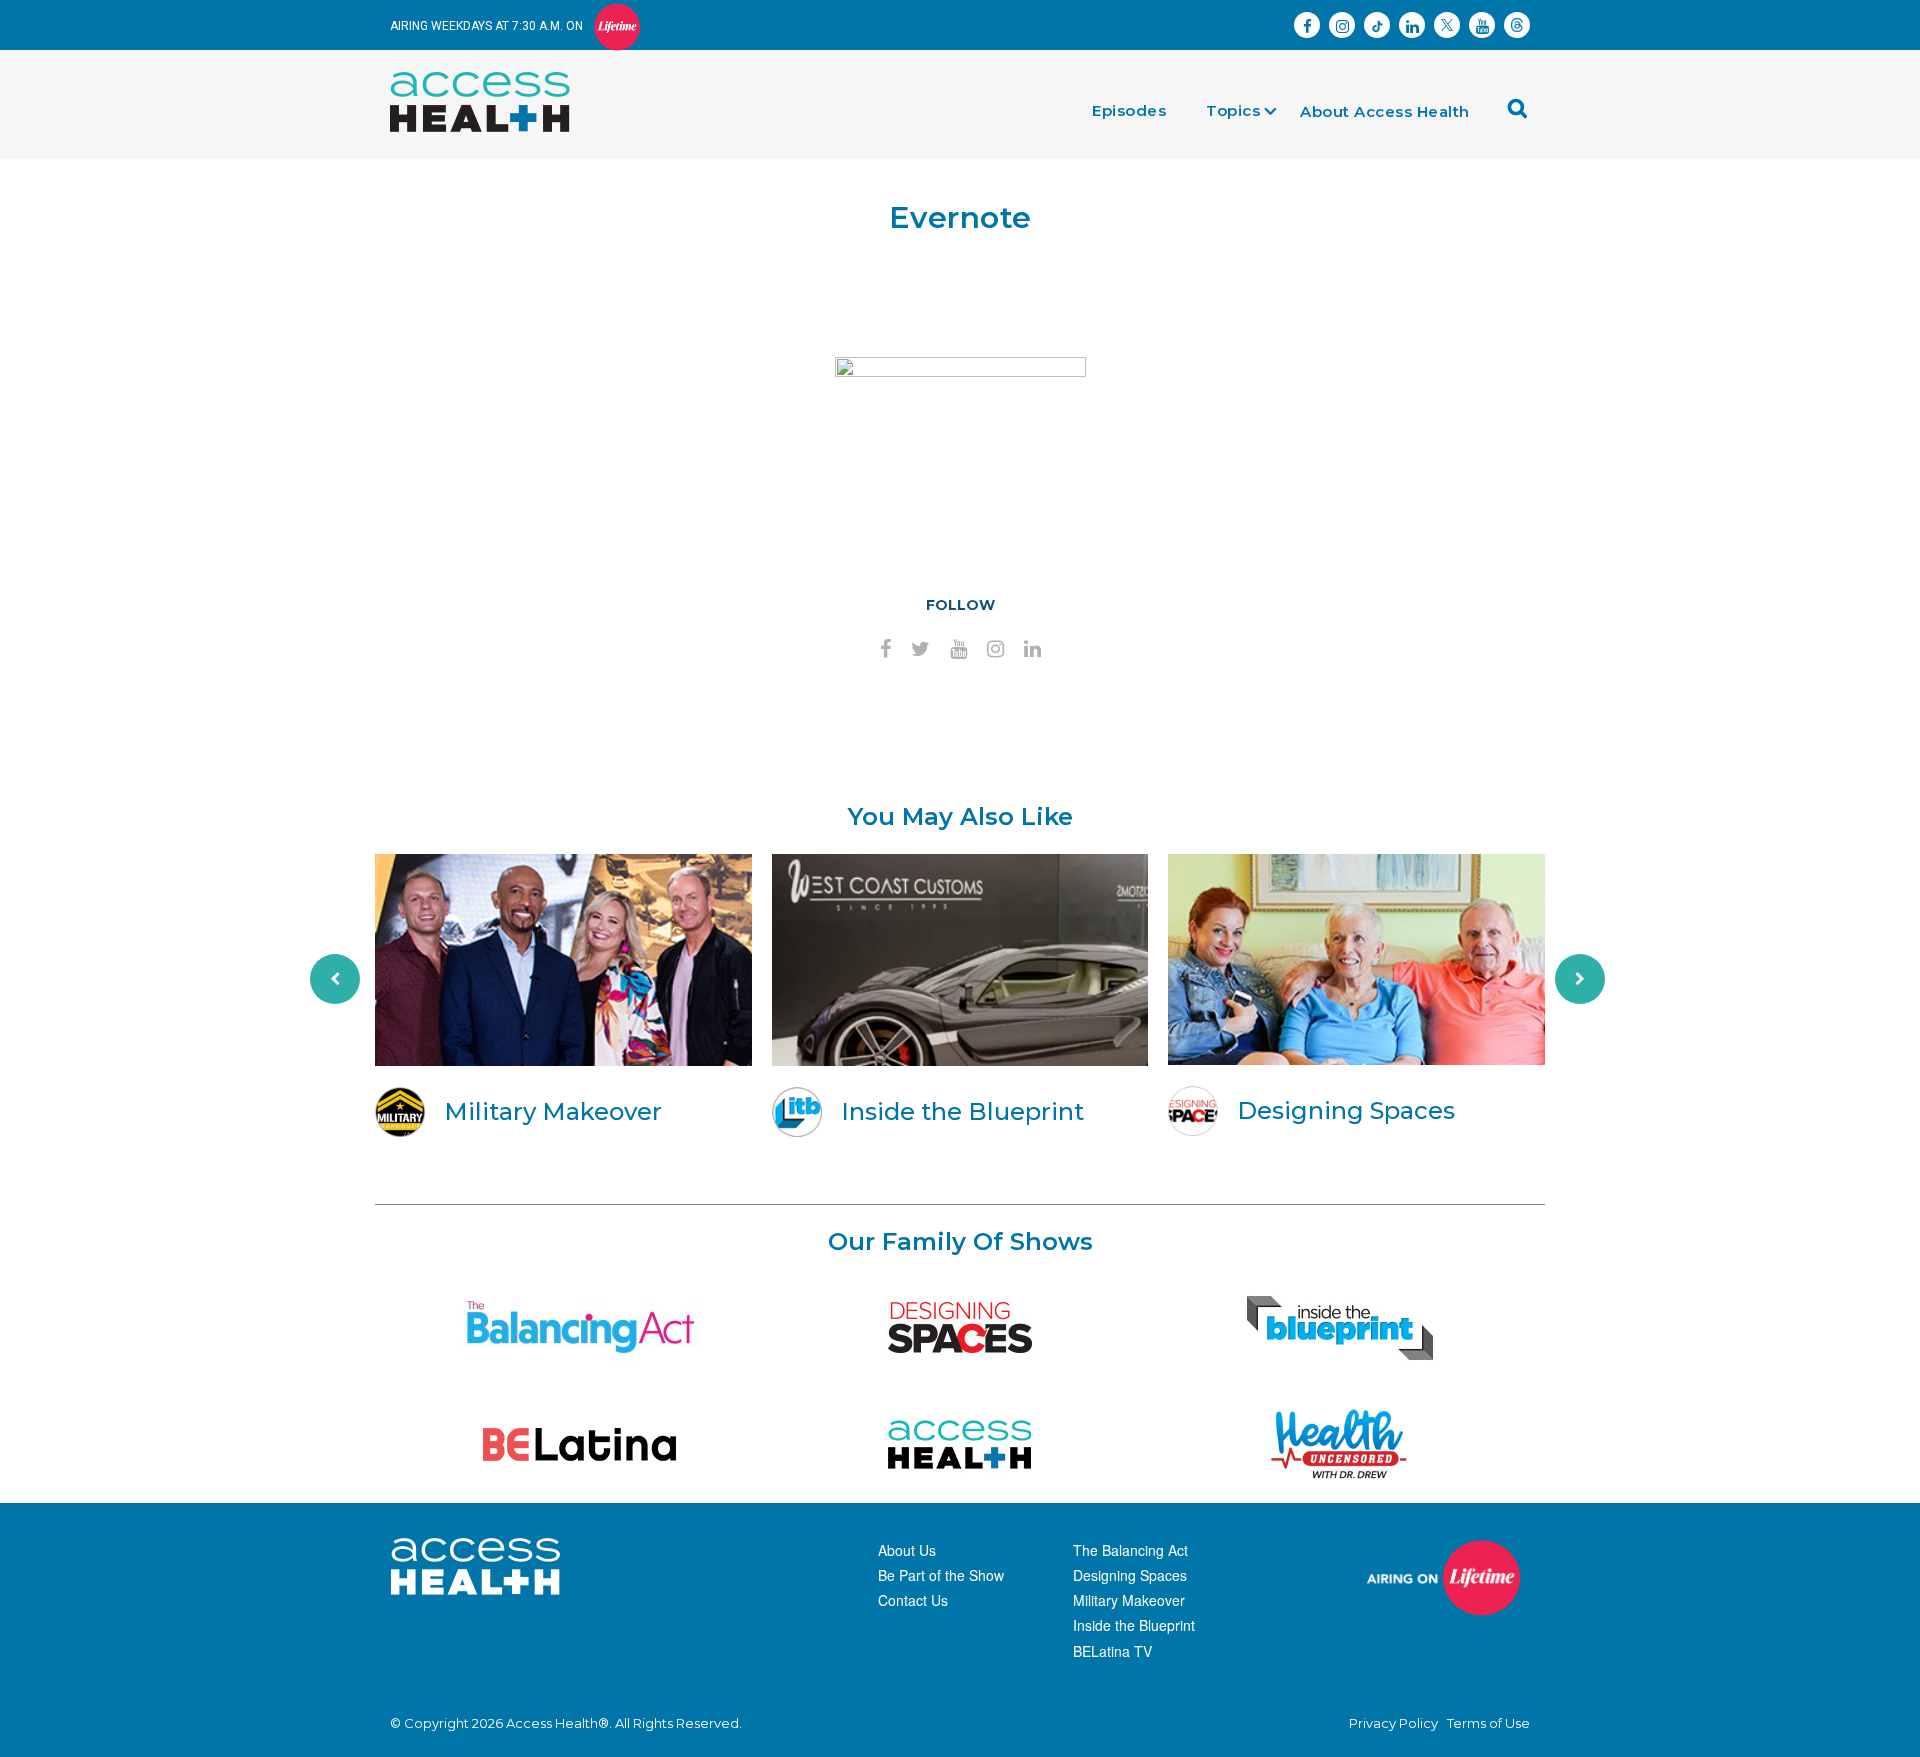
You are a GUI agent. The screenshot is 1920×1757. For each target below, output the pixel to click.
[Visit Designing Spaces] (960, 1327)
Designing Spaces (1130, 1575)
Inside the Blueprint (1134, 1625)
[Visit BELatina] (580, 1444)
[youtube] (958, 650)
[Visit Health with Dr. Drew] (1339, 1444)
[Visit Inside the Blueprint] (1340, 1327)
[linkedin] (1032, 650)
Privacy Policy (1393, 1723)
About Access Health (1385, 111)
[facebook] (885, 650)
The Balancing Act (1130, 1550)
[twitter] (920, 650)
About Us (907, 1550)
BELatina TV (1112, 1651)
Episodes (1129, 110)
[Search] (1523, 115)
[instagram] (995, 650)
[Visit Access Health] (960, 1444)
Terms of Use (1488, 1723)
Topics (1233, 110)
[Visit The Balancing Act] (580, 1327)
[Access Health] (490, 77)
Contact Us (913, 1600)
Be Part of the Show (941, 1575)
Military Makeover (1129, 1600)
